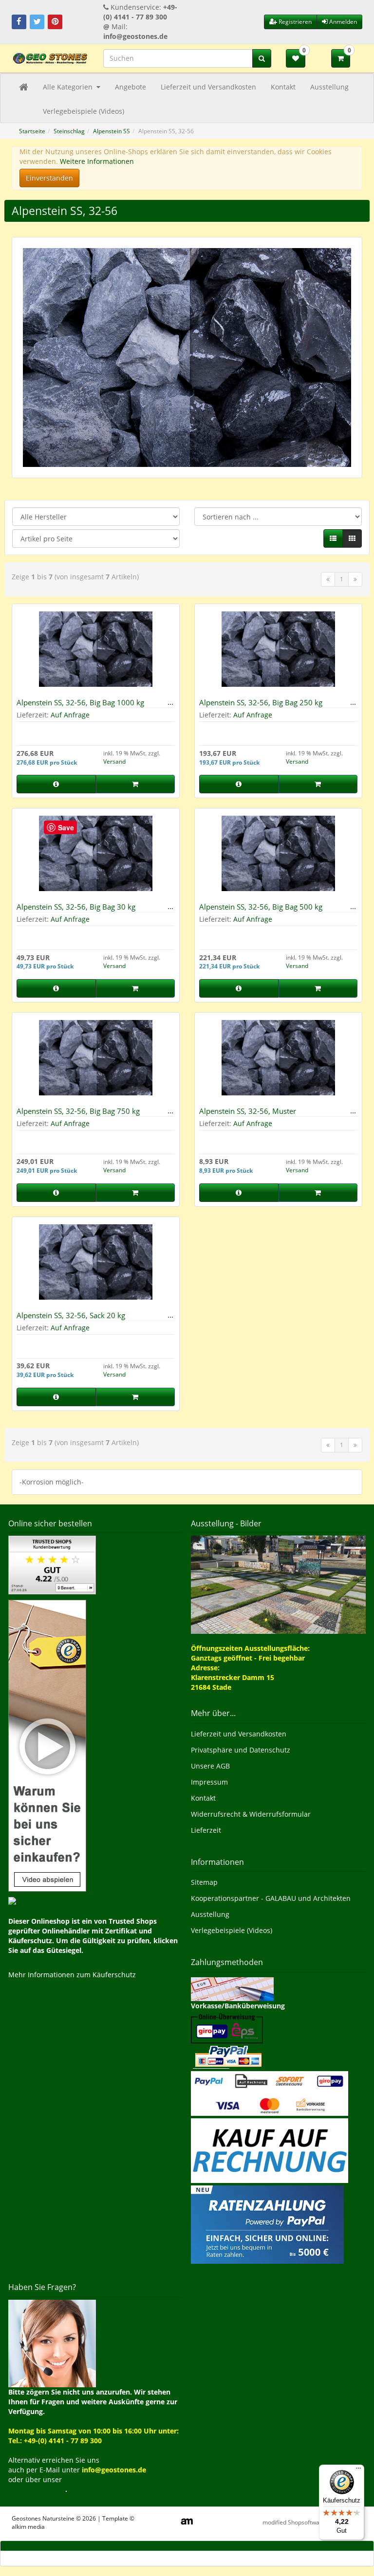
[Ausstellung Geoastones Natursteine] (278, 1584)
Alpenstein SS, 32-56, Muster (248, 1111)
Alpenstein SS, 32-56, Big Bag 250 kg (261, 702)
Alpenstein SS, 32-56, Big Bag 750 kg (78, 1111)
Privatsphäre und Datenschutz (241, 1750)
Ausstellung (329, 87)
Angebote (131, 87)
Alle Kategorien (69, 87)
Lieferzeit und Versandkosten (208, 87)
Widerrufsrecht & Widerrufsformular (251, 1814)
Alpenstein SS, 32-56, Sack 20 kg (71, 1315)
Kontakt (283, 87)
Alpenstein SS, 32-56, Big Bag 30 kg (76, 907)
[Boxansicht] (352, 538)
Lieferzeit (206, 1830)
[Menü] (358, 2470)
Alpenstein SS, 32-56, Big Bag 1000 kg (80, 702)
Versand (114, 761)
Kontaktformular (37, 2489)
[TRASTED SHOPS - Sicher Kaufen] (47, 1744)
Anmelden (342, 22)
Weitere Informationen (97, 161)
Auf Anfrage (70, 715)
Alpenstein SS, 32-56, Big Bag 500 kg (261, 907)
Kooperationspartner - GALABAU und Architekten (271, 1898)
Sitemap (204, 1882)
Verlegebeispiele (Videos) (84, 111)
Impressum (209, 1782)
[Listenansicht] (333, 538)
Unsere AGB (210, 1766)
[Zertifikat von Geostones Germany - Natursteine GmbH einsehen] (52, 1564)
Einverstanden (49, 178)
